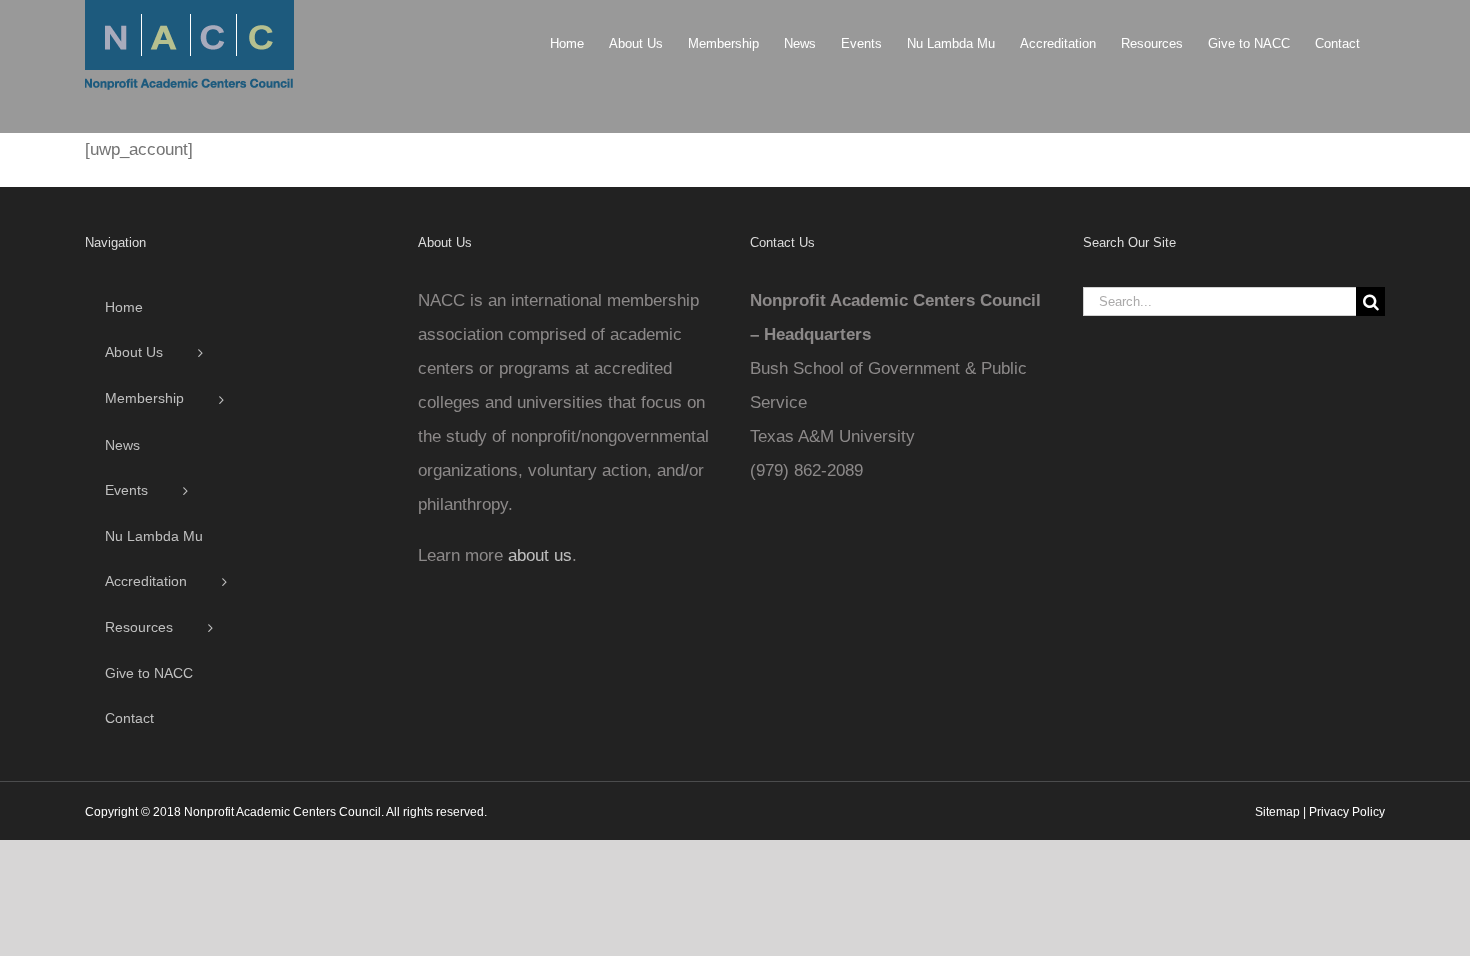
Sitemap (1277, 812)
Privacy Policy (1347, 812)
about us (540, 555)
